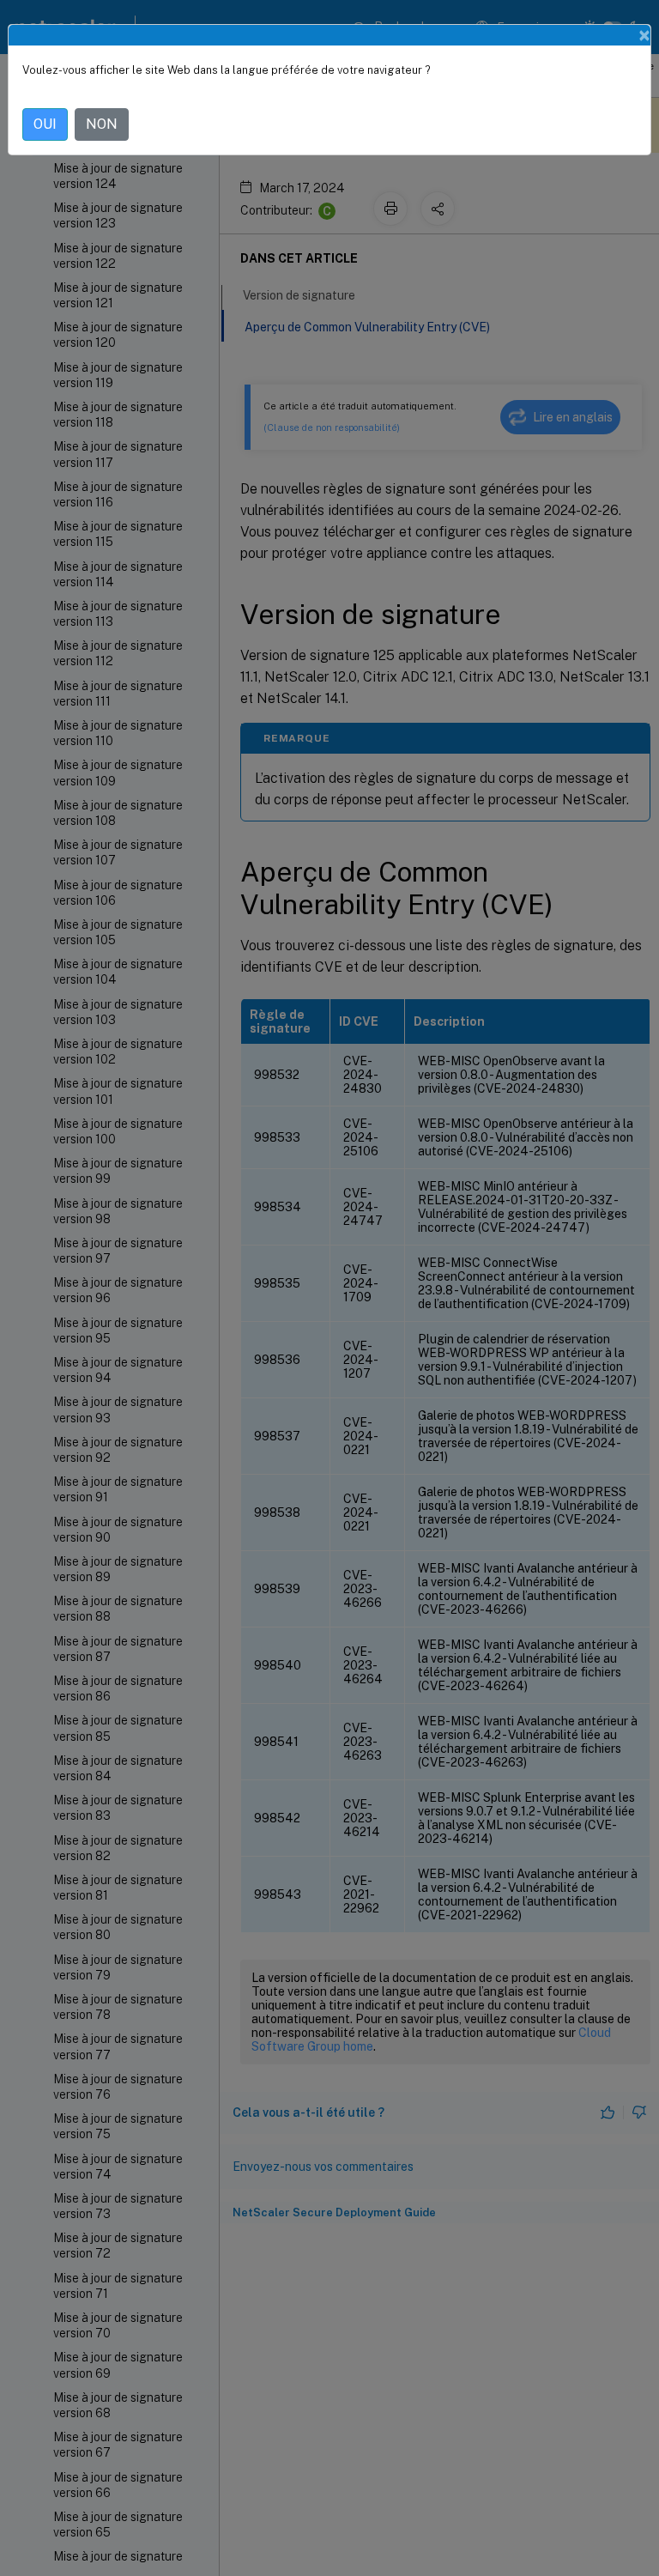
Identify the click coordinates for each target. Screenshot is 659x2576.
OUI (45, 124)
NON (102, 124)
